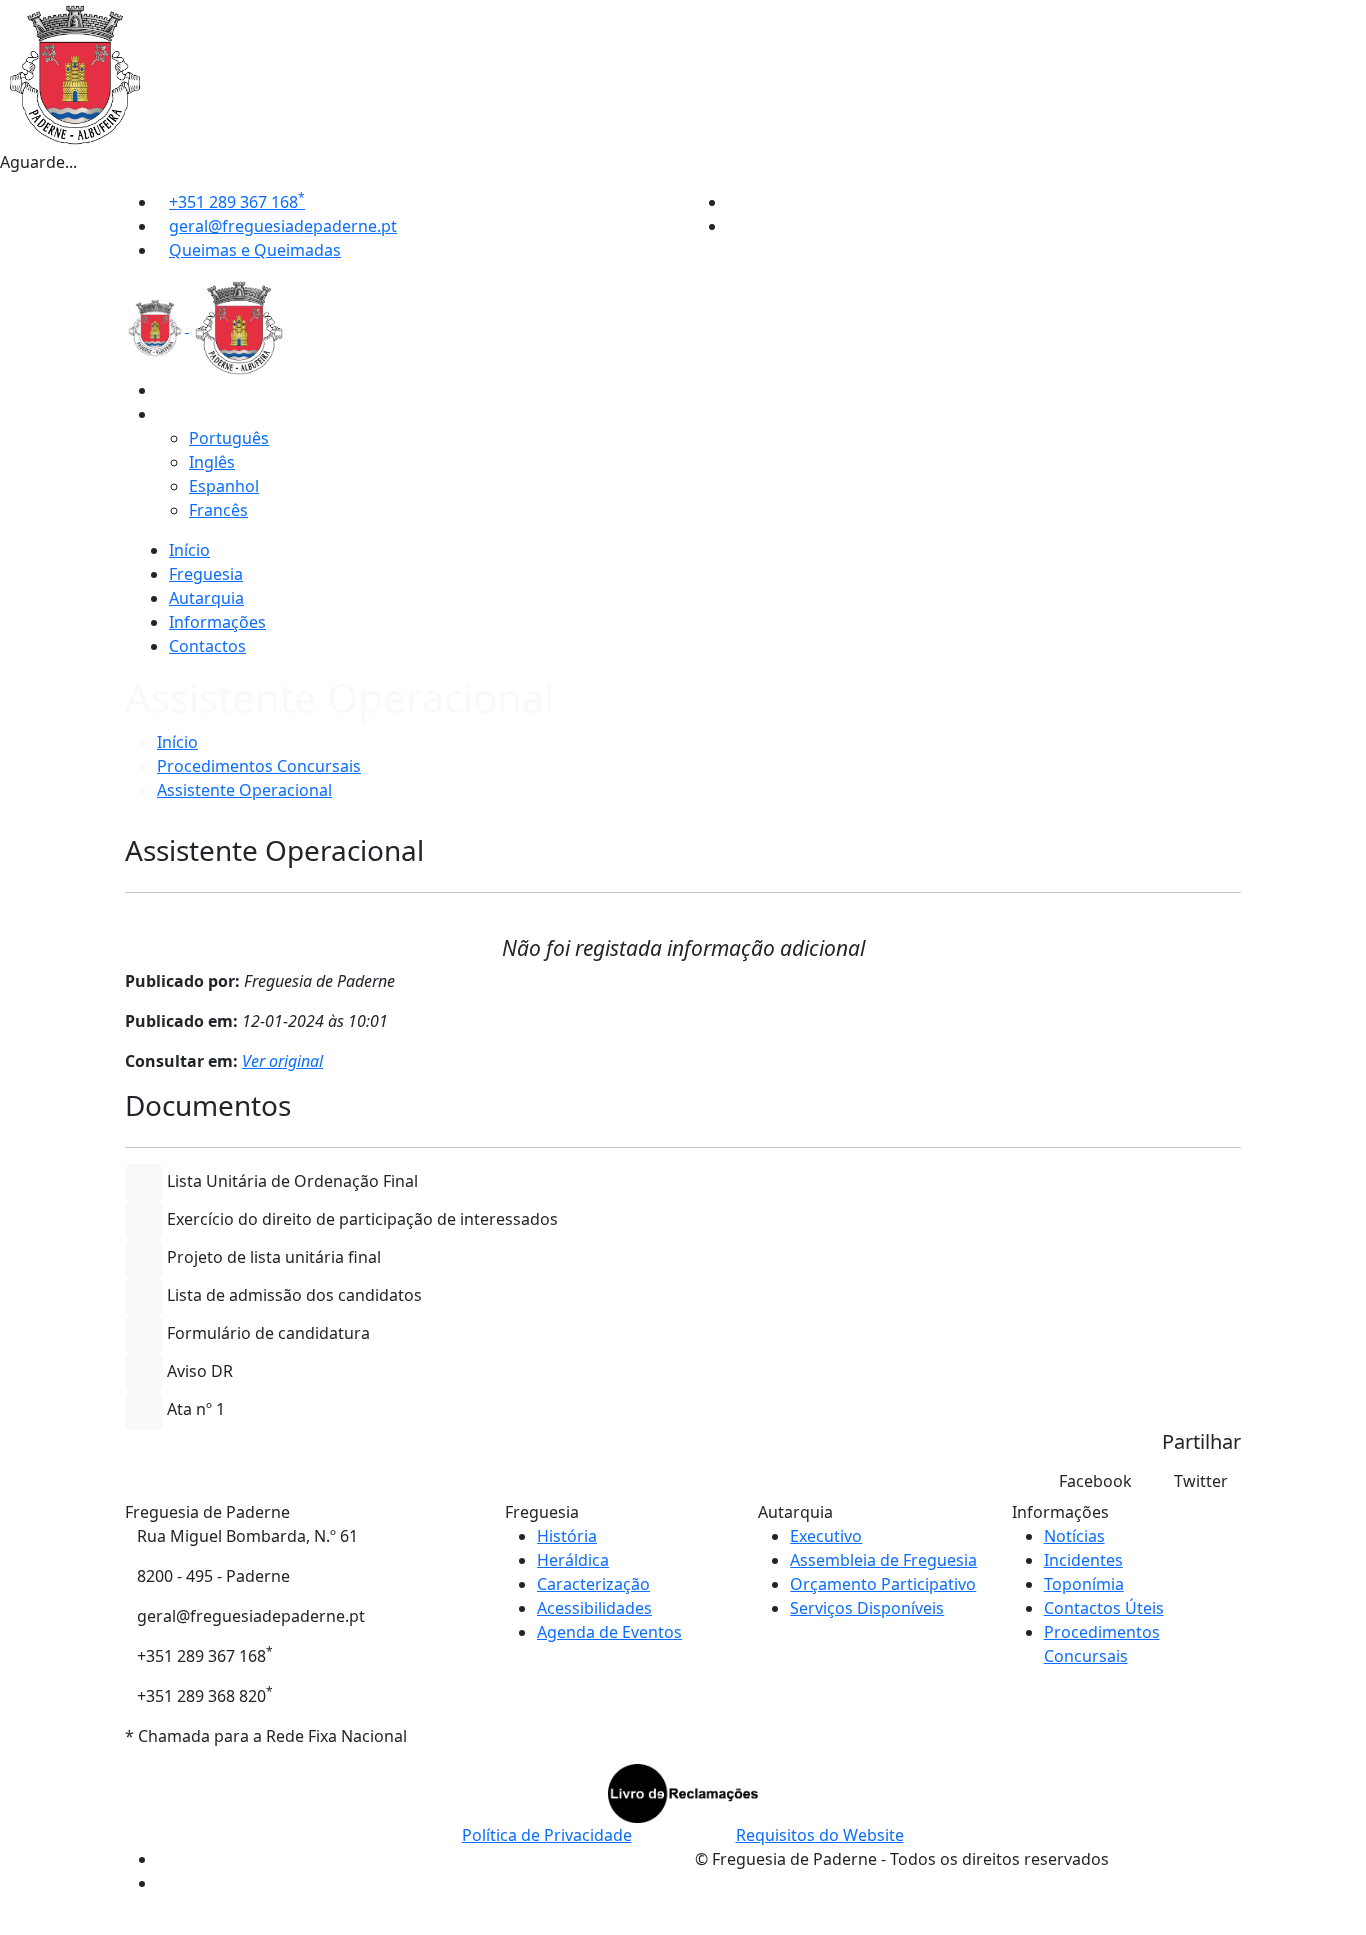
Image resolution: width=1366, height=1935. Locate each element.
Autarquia (206, 598)
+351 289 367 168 (237, 202)
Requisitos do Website (820, 1835)
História (567, 1536)
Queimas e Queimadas (255, 250)
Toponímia (1084, 1584)
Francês (218, 510)
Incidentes (1083, 1560)
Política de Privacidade (547, 1835)
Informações (217, 622)
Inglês (212, 462)
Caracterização (593, 1584)
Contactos (207, 646)
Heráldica (573, 1560)
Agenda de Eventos (609, 1632)
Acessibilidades (594, 1608)
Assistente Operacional (244, 790)
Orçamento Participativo (883, 1584)
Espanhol (224, 486)
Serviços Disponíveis (867, 1608)
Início (189, 550)
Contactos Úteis (1104, 1608)
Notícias (1074, 1536)
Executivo (826, 1536)
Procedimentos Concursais (259, 766)
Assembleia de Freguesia (883, 1560)
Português (229, 438)
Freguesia (206, 574)
